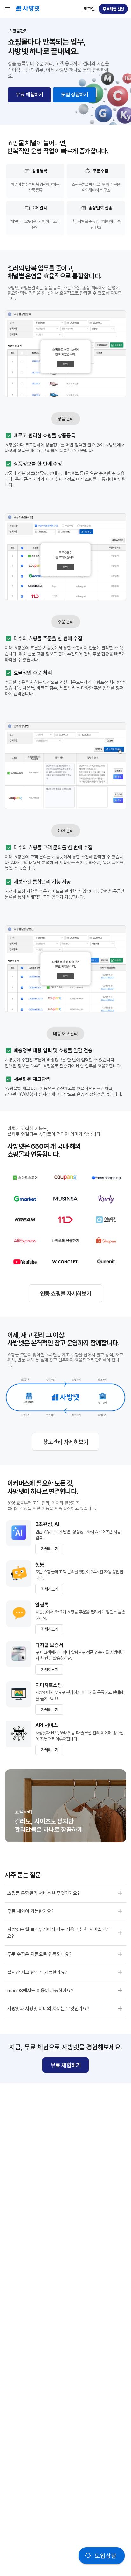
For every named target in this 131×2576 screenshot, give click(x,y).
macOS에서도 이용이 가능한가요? (40, 1991)
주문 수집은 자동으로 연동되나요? (39, 1954)
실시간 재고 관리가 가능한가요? (37, 1972)
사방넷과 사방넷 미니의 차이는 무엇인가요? (48, 2009)
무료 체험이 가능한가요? (31, 1911)
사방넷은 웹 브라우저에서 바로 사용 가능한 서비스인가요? (59, 1933)
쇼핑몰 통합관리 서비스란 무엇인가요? (44, 1893)
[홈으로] (28, 10)
